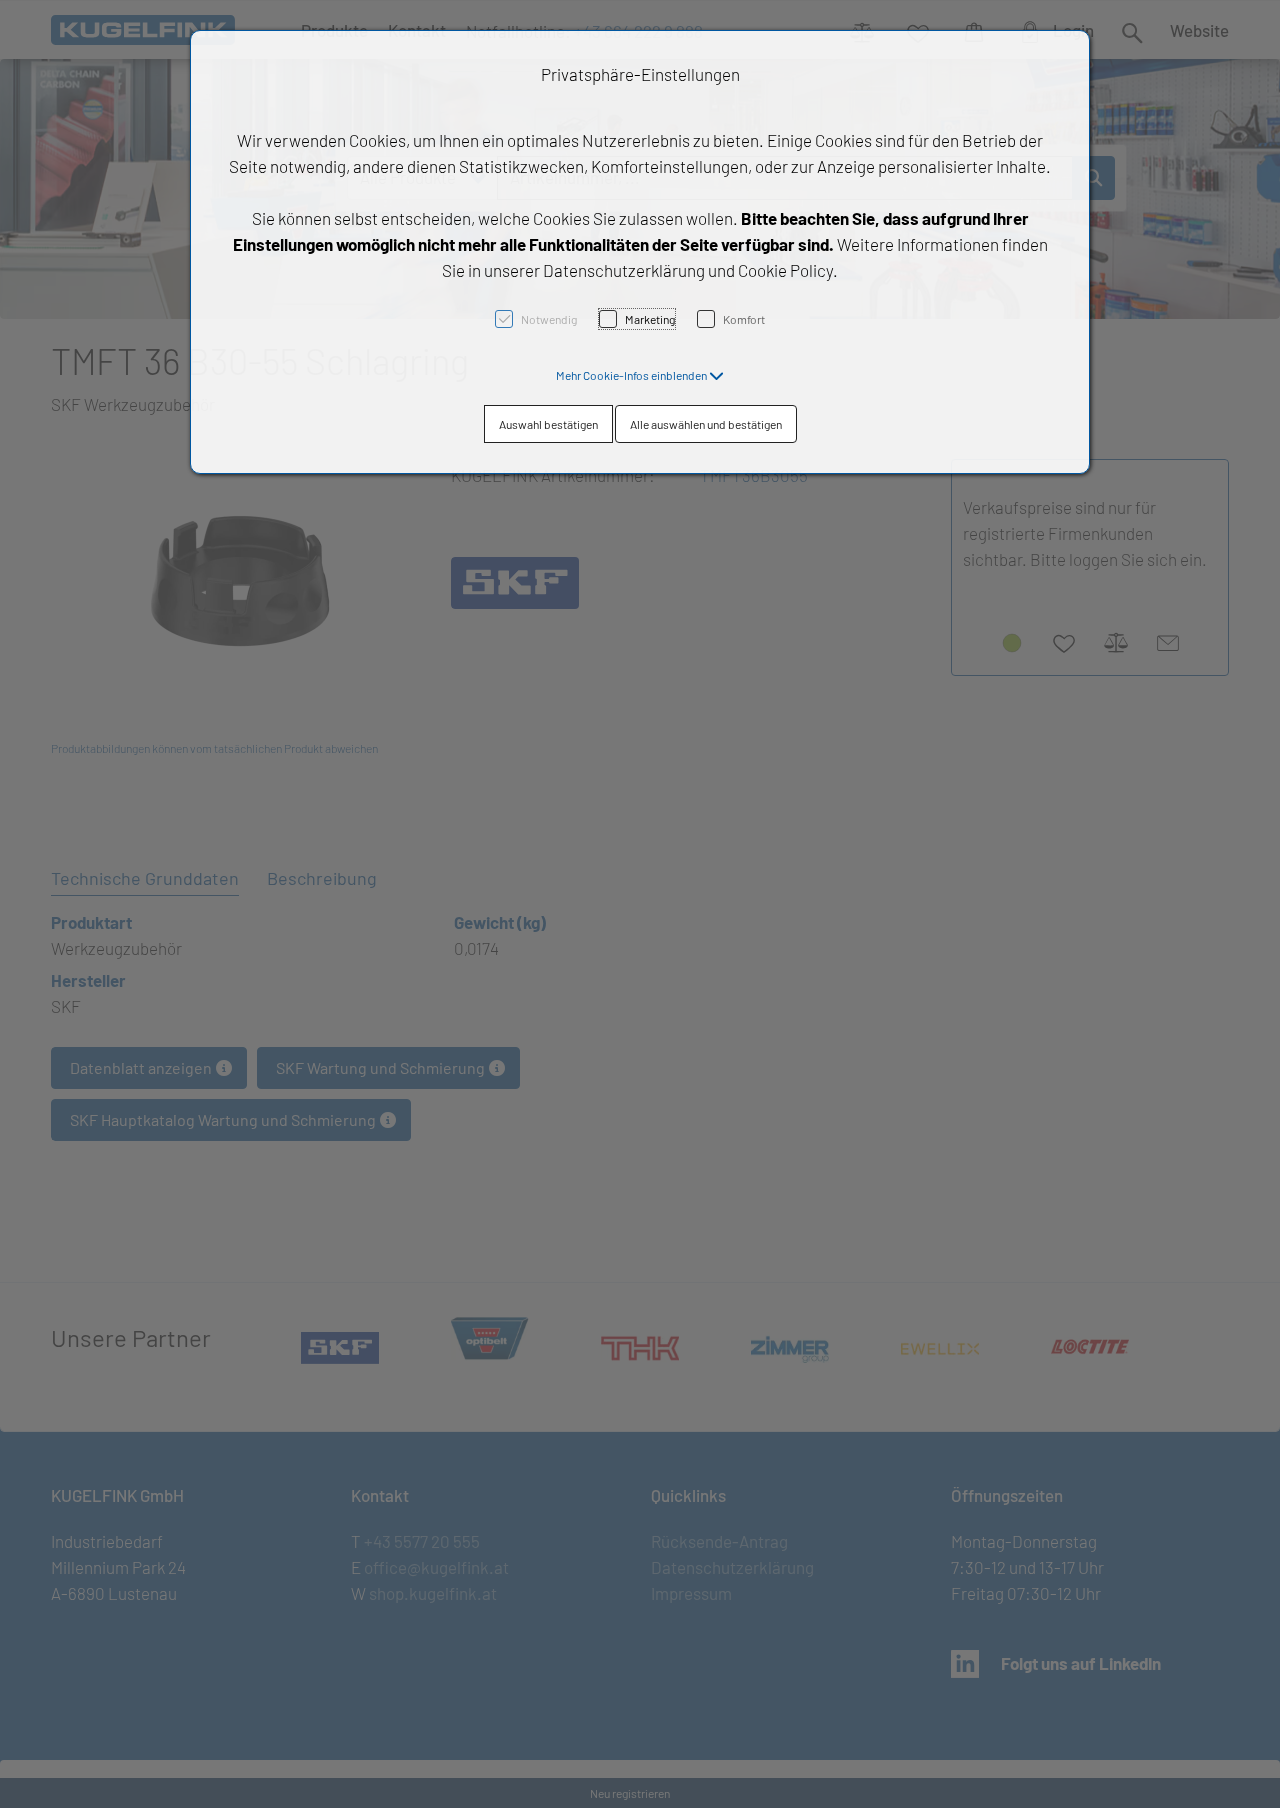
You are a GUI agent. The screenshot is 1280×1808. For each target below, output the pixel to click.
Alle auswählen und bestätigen (706, 424)
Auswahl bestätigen (548, 424)
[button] (640, 375)
